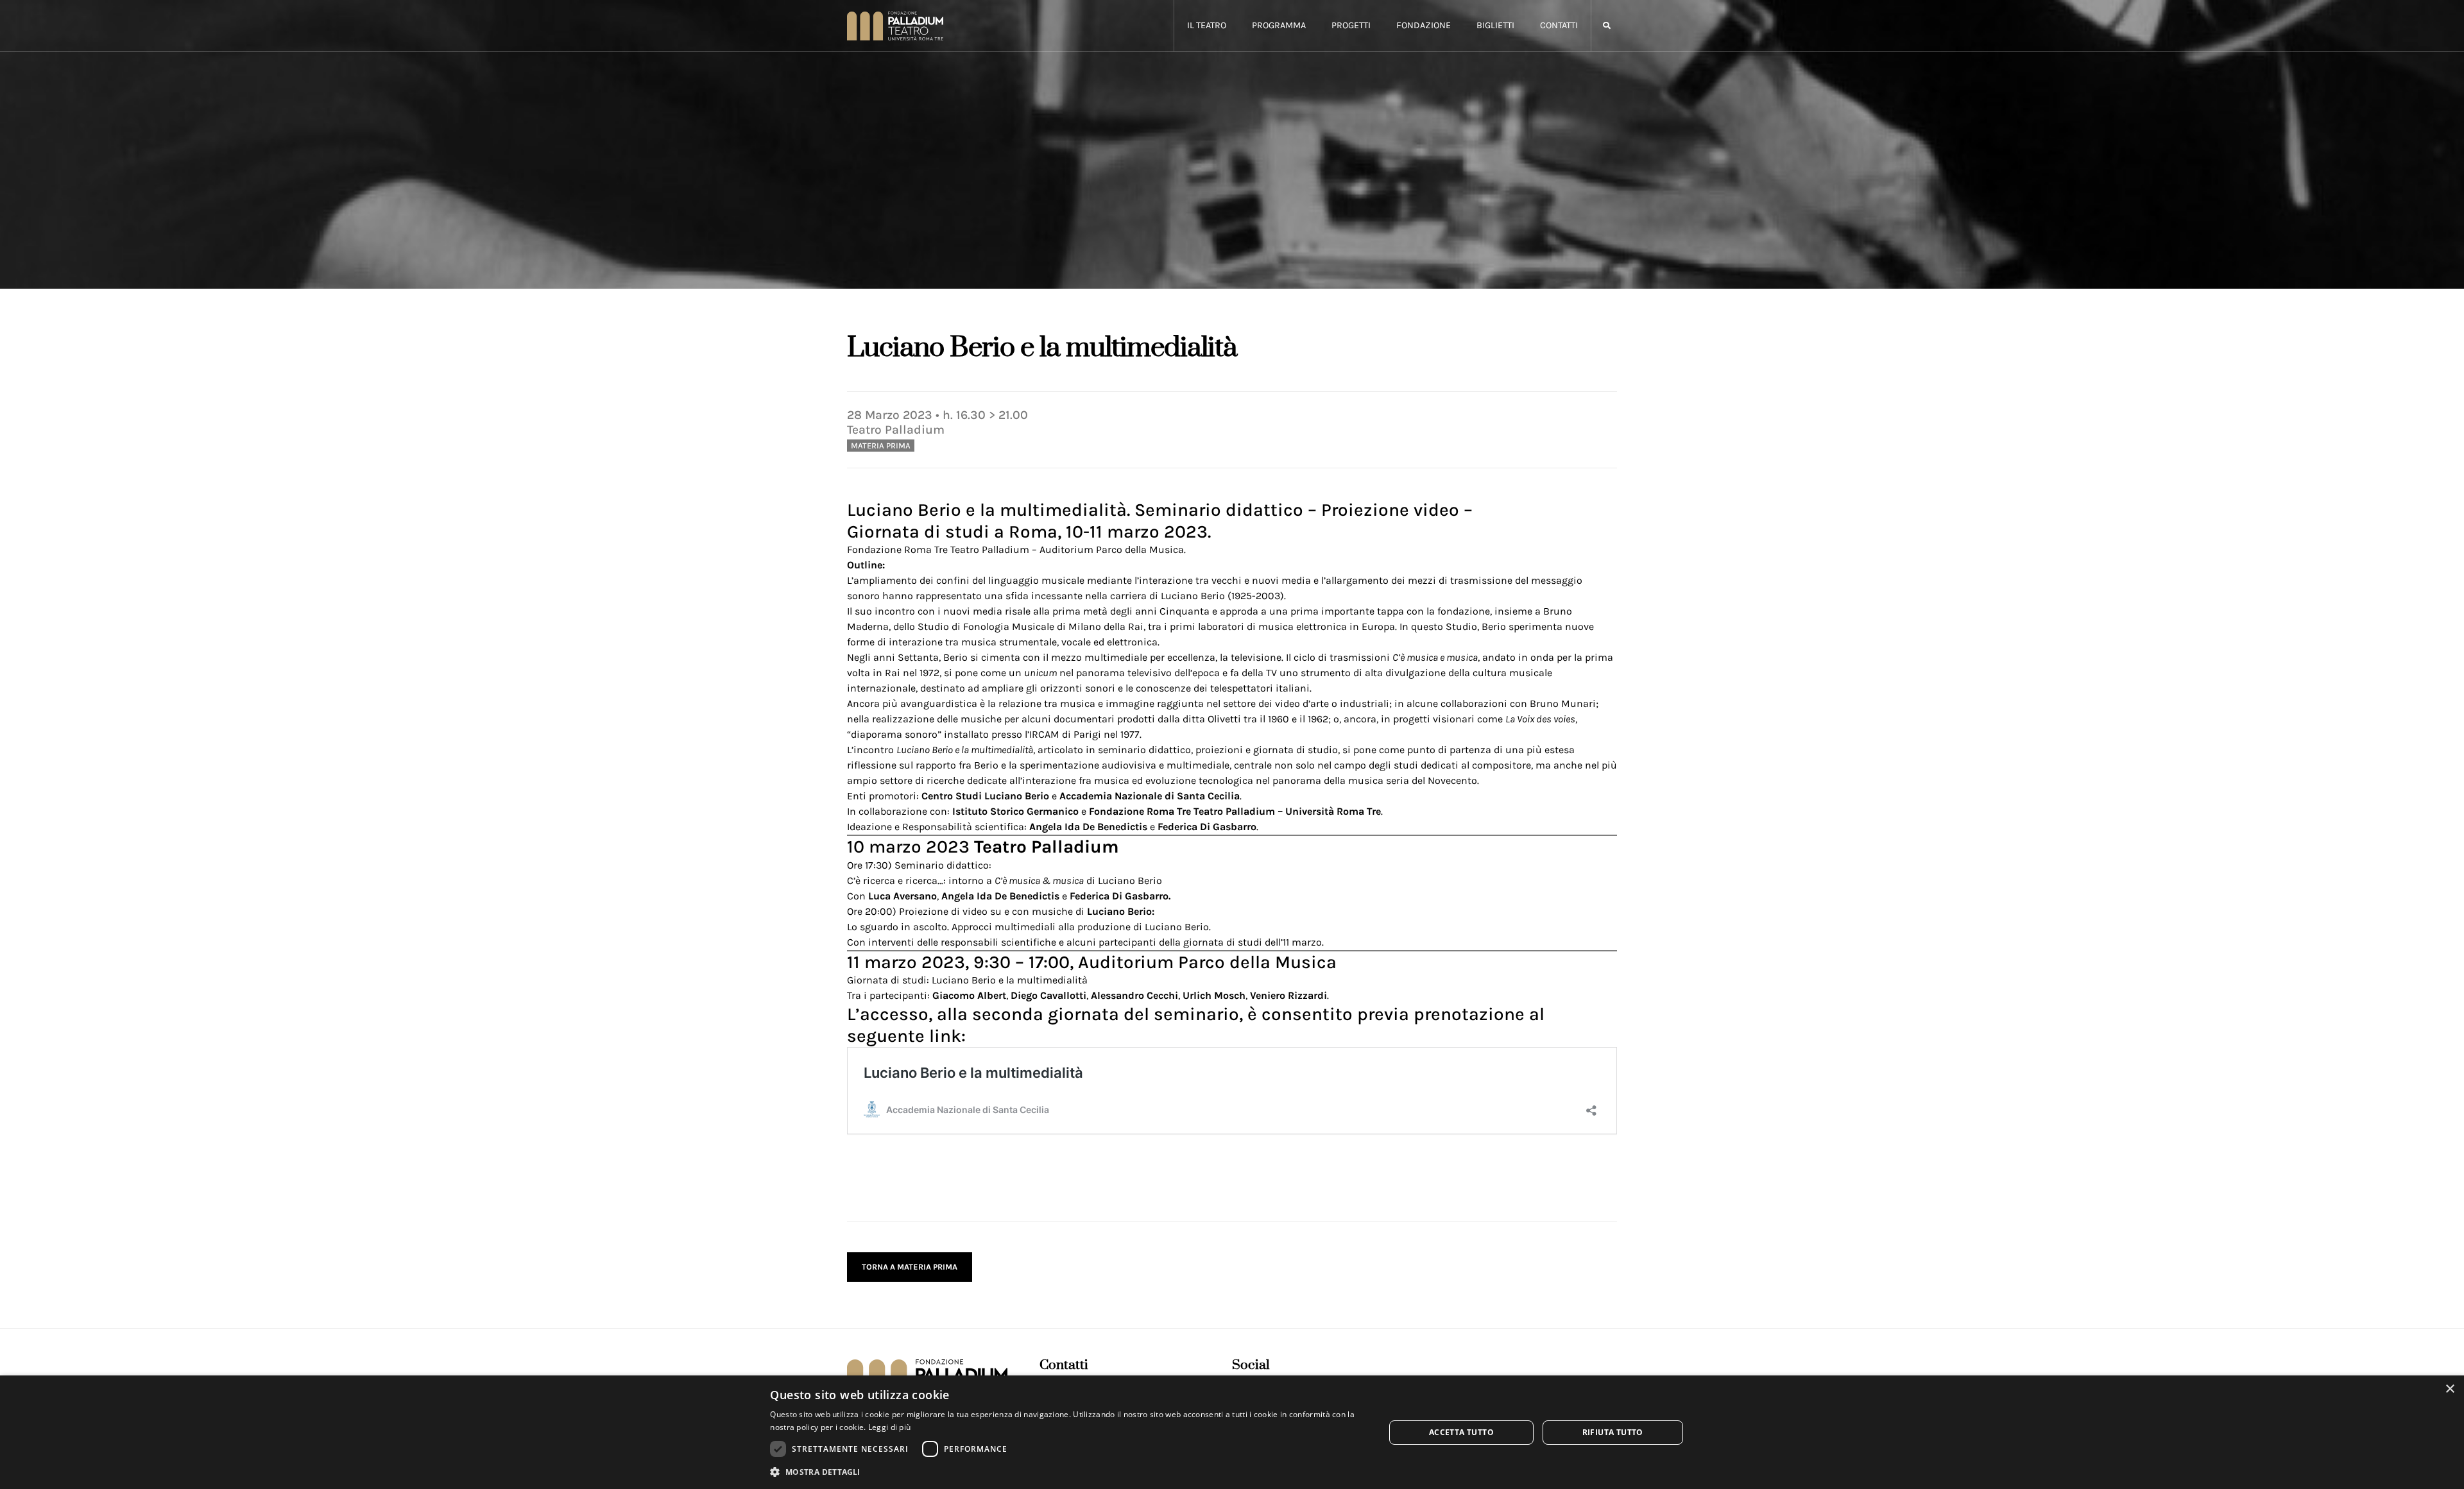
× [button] (2450, 1389)
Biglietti (1495, 25)
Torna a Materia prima (910, 1267)
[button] (1606, 26)
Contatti (1559, 25)
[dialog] (1232, 1432)
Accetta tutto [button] (1461, 1432)
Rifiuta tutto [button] (1613, 1432)
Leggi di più (890, 1427)
